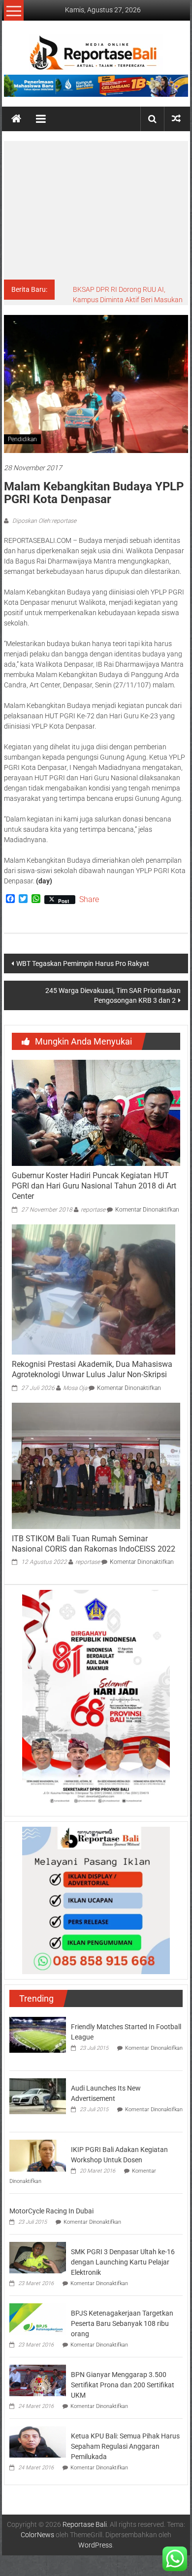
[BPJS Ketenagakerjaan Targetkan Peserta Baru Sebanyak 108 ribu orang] (38, 2319)
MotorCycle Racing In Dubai (51, 2211)
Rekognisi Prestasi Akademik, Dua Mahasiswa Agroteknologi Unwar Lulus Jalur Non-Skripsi (92, 1369)
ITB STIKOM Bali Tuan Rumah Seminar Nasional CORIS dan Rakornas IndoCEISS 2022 (94, 1544)
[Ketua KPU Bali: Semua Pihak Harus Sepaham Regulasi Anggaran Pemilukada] (38, 2441)
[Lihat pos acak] (176, 119)
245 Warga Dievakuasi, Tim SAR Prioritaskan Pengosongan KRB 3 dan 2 (113, 995)
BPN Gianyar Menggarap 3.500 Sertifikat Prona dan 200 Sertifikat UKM (123, 2385)
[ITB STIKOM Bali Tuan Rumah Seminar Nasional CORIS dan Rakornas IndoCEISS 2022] (96, 1465)
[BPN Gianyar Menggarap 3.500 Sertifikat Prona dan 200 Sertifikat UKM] (38, 2380)
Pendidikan (22, 439)
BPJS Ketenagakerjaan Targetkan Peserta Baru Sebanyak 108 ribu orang (122, 2323)
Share (89, 900)
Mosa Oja (75, 1388)
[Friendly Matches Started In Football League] (38, 2035)
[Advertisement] (96, 210)
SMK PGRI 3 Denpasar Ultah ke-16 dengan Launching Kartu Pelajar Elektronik (123, 2262)
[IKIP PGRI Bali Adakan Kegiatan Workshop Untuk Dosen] (38, 2155)
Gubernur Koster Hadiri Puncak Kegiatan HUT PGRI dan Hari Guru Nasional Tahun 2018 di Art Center (94, 1186)
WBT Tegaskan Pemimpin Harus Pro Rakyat (83, 963)
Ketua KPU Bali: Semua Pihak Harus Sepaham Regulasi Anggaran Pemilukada (125, 2446)
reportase (93, 1210)
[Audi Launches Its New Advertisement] (38, 2096)
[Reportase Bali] (16, 119)
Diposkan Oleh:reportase (44, 521)
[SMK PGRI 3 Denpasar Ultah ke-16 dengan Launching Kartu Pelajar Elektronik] (38, 2257)
